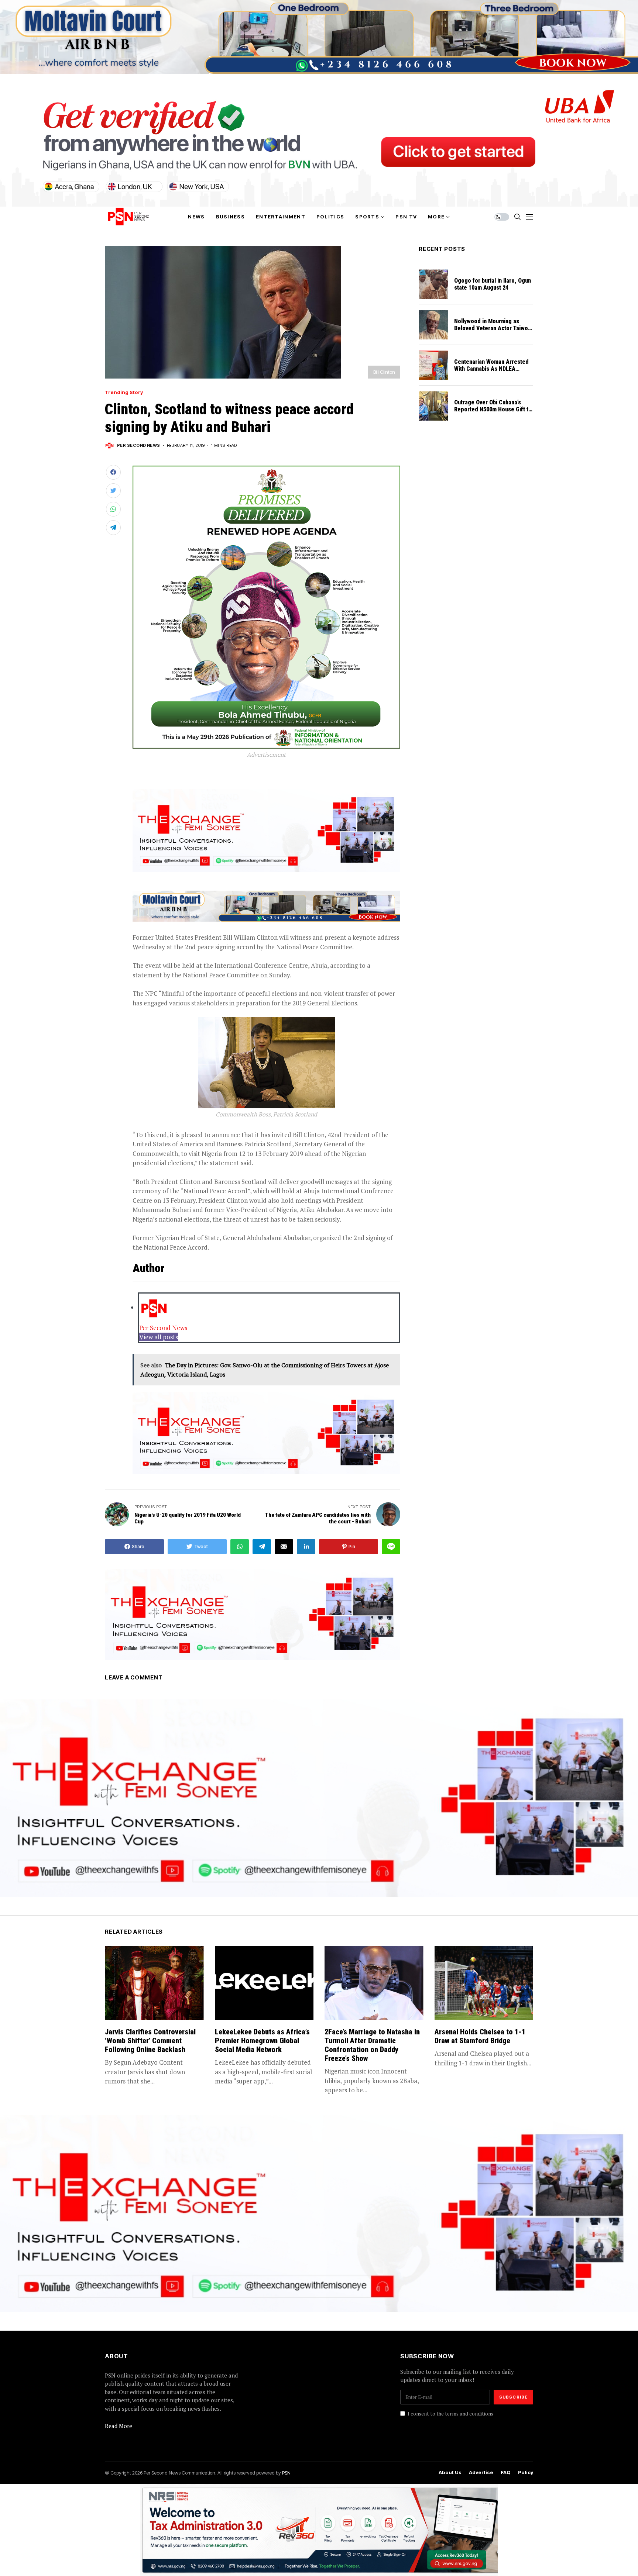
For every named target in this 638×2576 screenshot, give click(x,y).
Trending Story (124, 392)
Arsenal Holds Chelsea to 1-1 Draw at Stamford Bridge (480, 2036)
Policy (526, 2473)
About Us (450, 2473)
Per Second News (139, 446)
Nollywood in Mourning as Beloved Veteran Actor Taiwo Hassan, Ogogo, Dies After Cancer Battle (491, 332)
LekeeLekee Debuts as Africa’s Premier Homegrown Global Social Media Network (262, 2041)
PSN (286, 2473)
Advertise (481, 2473)
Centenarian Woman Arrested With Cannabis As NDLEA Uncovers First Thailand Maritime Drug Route (491, 372)
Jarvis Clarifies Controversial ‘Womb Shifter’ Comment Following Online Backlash (150, 2041)
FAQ (506, 2473)
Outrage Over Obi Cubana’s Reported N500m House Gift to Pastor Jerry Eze (493, 409)
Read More (119, 2426)
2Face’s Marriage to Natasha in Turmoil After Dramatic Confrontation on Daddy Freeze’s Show (372, 2045)
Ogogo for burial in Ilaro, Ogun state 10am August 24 (493, 284)
